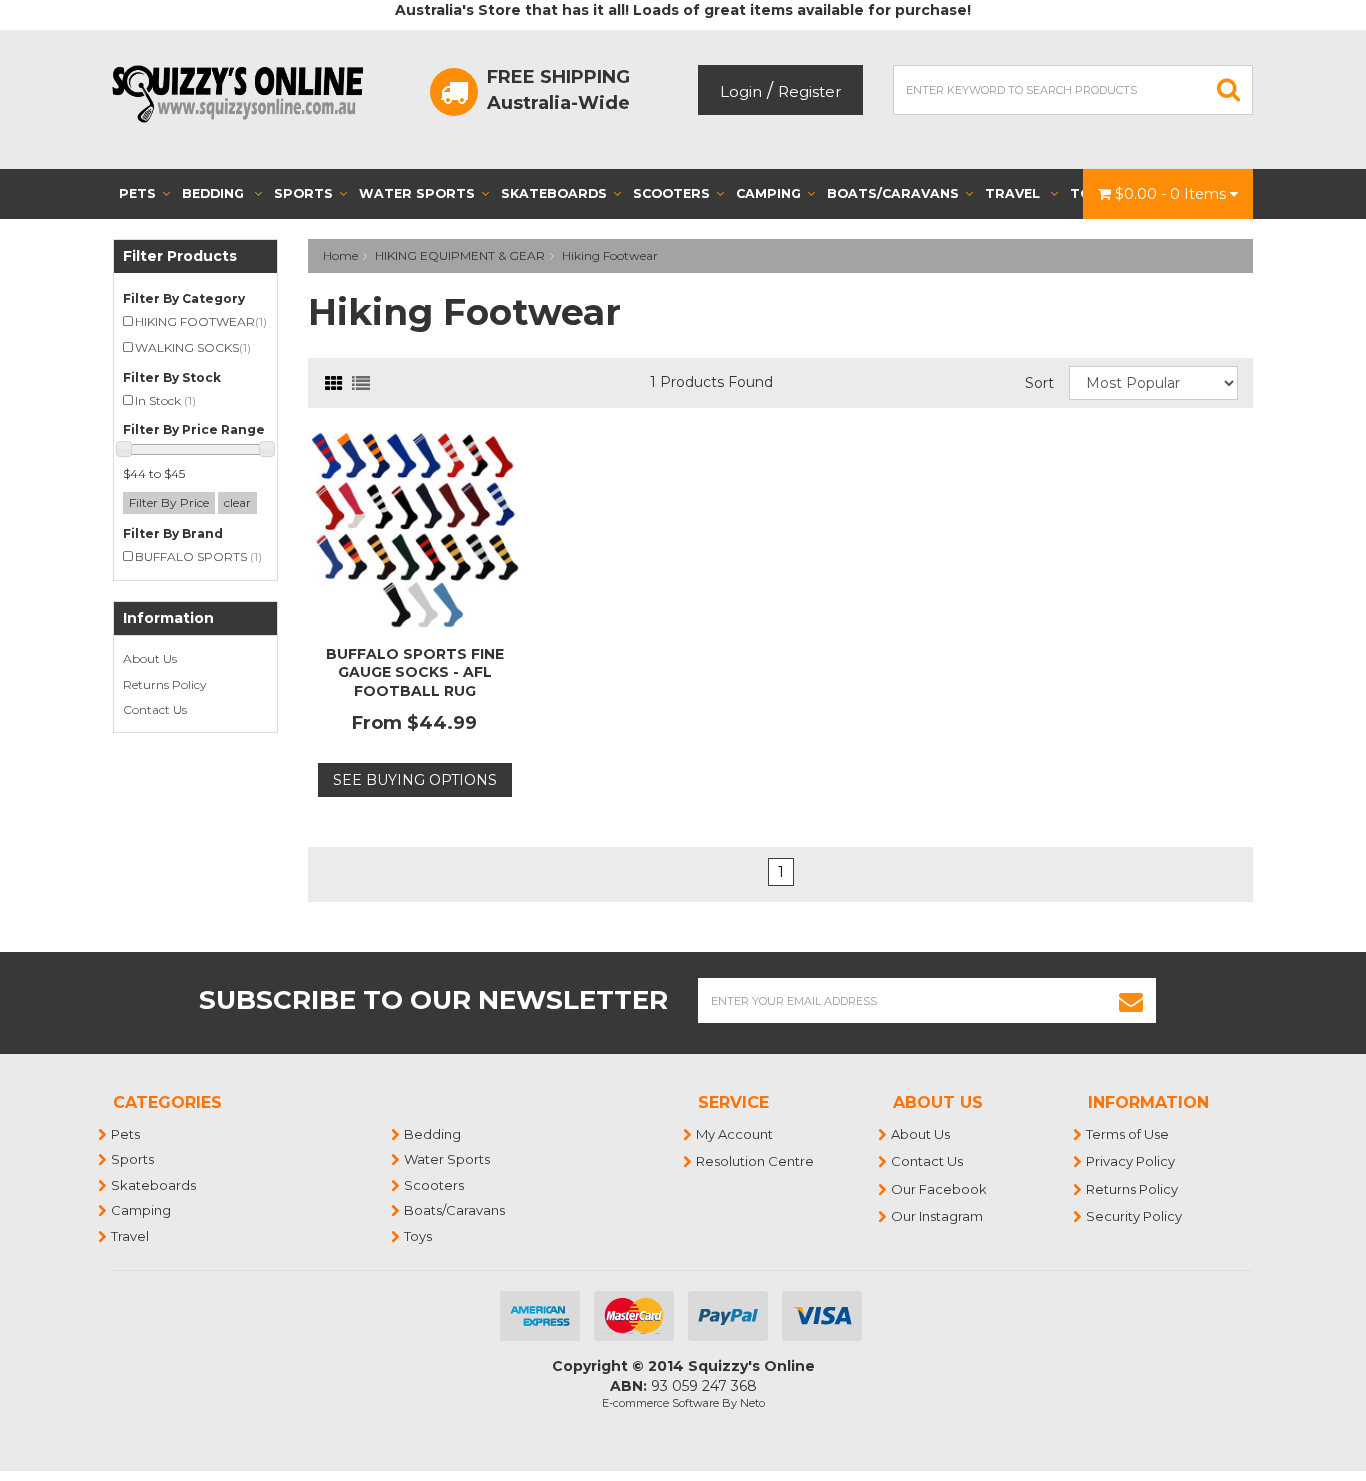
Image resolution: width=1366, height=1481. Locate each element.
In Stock (165, 400)
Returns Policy (165, 684)
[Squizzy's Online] (244, 93)
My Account (735, 1134)
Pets (137, 193)
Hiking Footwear (610, 255)
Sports (303, 193)
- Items (1172, 194)
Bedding (215, 193)
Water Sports (417, 193)
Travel (1014, 193)
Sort (1039, 383)
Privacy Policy (1131, 1161)
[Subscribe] (1131, 1000)
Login (741, 91)
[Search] (1229, 90)
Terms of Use (1128, 1134)
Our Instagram (938, 1216)
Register (809, 91)
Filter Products (180, 256)
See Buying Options (415, 780)
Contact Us (155, 709)
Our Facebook (940, 1189)
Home (340, 255)
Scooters (671, 193)
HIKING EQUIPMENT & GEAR (460, 255)
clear (237, 502)
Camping (768, 193)
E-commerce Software (660, 1403)
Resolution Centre (756, 1161)
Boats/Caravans (893, 193)
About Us (150, 658)
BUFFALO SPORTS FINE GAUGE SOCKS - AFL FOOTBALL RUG (415, 672)
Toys (419, 1236)
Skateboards (554, 193)
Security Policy (1135, 1216)
